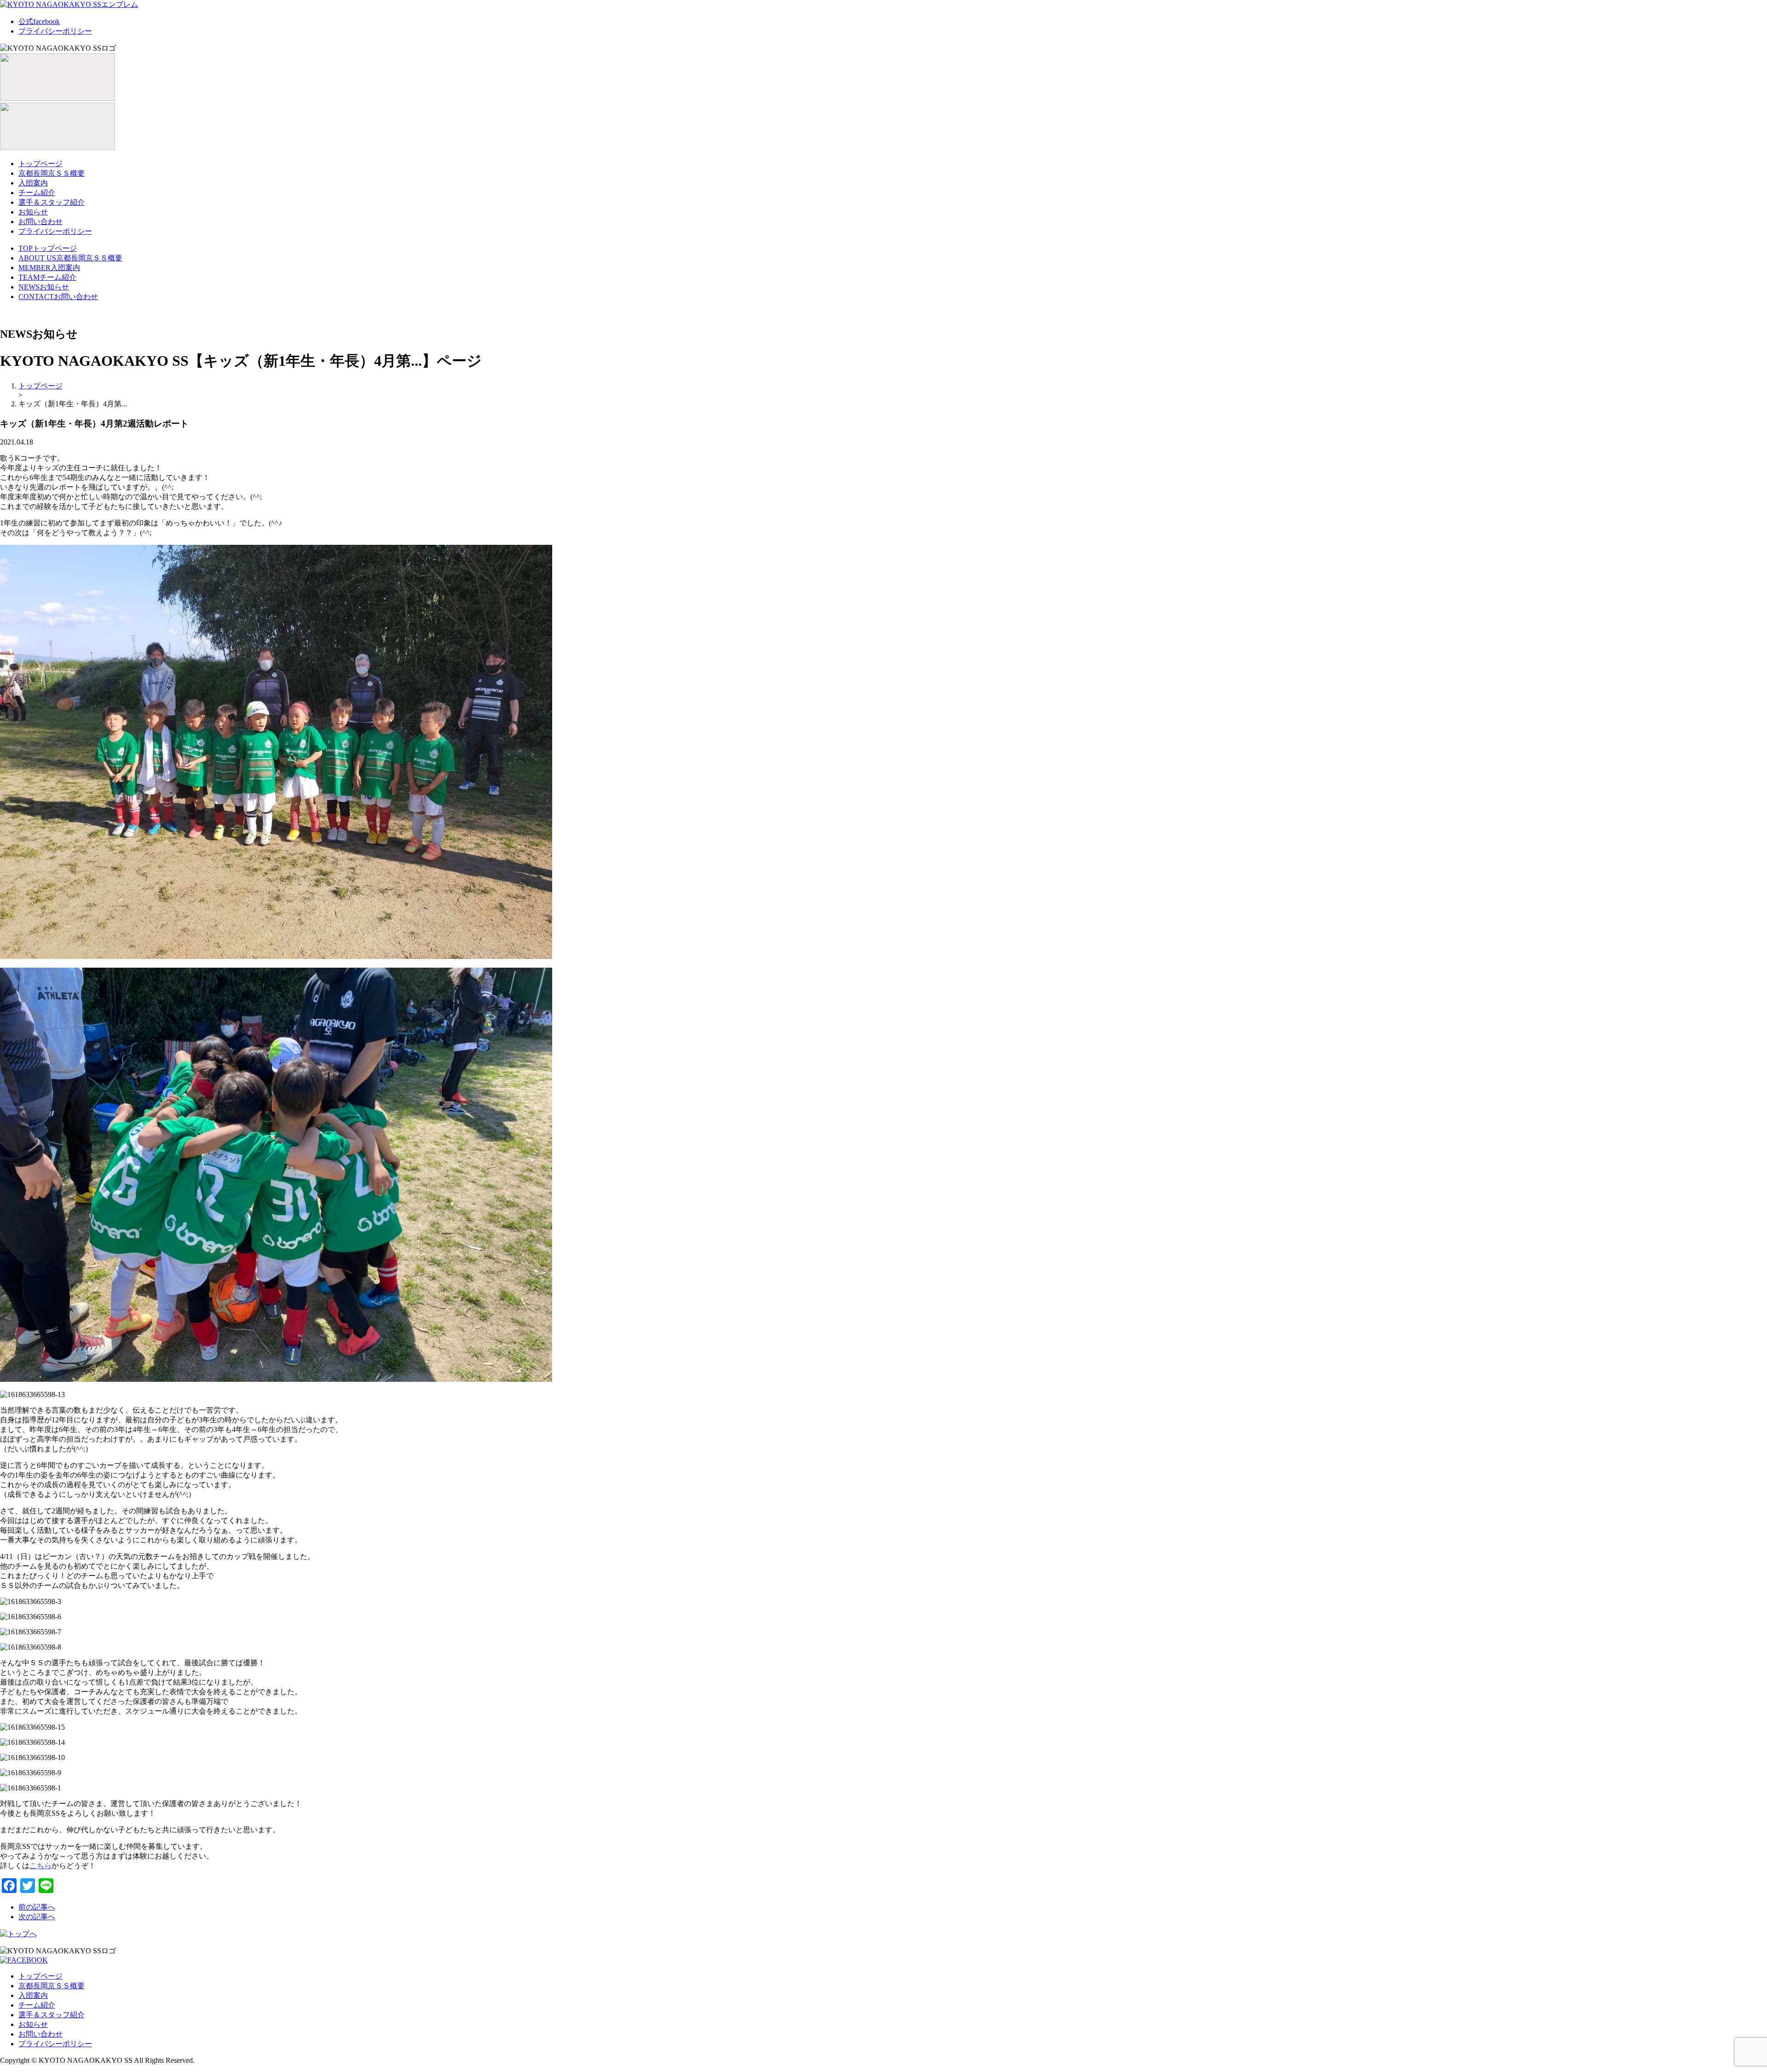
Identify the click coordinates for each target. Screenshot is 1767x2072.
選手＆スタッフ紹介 (52, 202)
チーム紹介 (37, 193)
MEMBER (49, 268)
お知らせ (33, 212)
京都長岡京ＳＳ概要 (52, 173)
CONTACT (58, 297)
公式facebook (39, 21)
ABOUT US (70, 258)
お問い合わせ (40, 222)
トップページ (40, 164)
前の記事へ (37, 1907)
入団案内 (33, 183)
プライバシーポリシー (55, 31)
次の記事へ (37, 1917)
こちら (40, 1866)
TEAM (47, 277)
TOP (48, 248)
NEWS (44, 287)
